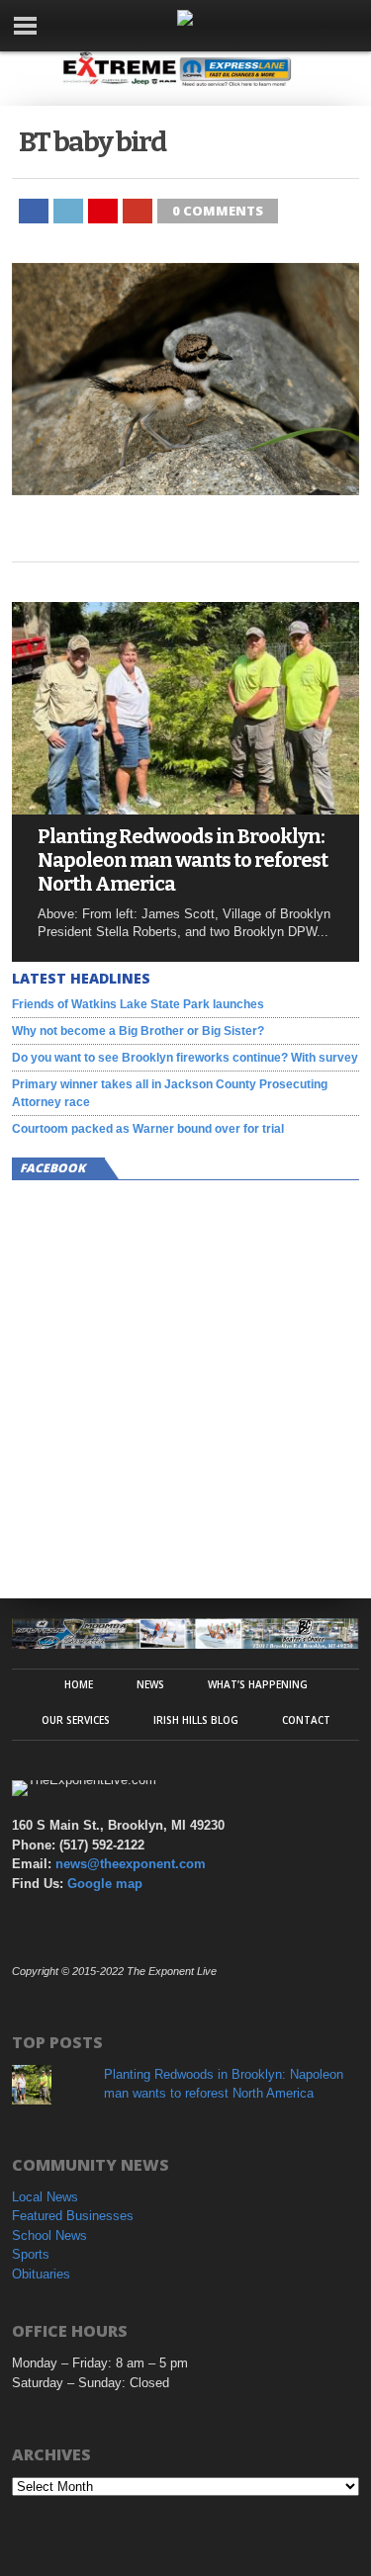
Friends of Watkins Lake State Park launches (138, 1004)
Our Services (76, 1720)
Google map (105, 1884)
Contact (306, 1720)
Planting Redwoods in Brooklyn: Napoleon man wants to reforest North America (183, 860)
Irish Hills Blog (196, 1720)
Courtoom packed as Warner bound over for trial (148, 1129)
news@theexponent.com (131, 1864)
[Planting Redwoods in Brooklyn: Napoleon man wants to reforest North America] (186, 809)
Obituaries (41, 2274)
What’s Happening (258, 1684)
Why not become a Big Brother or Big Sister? (138, 1031)
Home (79, 1684)
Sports (31, 2254)
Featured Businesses (73, 2216)
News (150, 1684)
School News (49, 2235)
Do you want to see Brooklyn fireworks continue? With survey (185, 1058)
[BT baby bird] (186, 490)
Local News (45, 2197)
